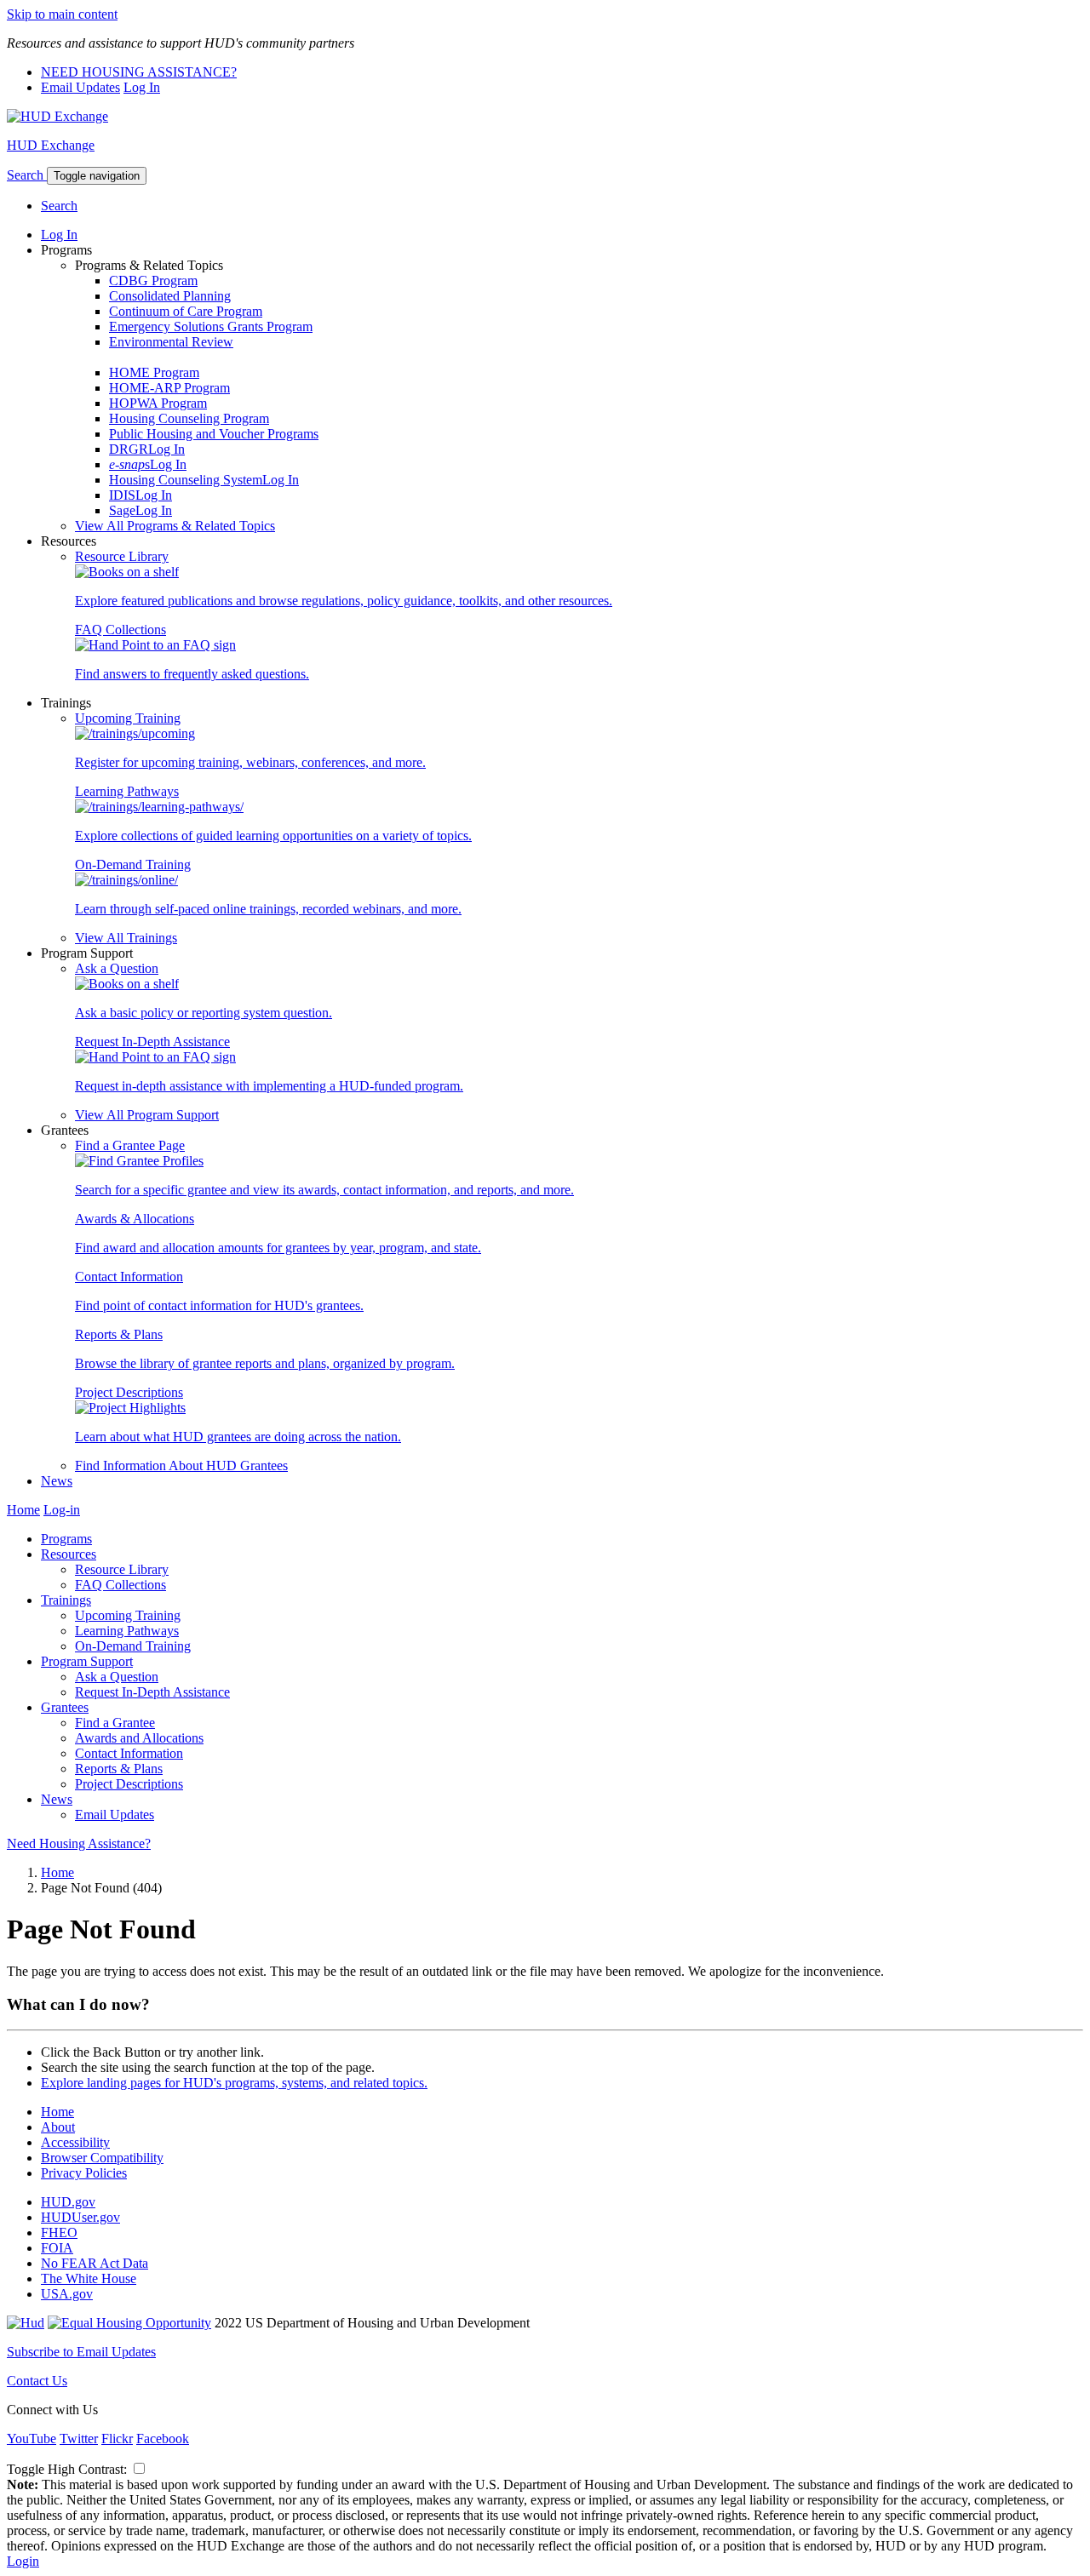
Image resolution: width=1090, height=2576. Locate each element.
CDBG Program (153, 280)
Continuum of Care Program (186, 311)
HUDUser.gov (80, 2217)
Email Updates (80, 87)
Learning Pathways (127, 791)
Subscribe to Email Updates (81, 2352)
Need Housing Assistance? (79, 1843)
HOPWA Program (158, 403)
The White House (89, 2278)
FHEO (59, 2233)
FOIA (57, 2248)
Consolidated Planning (170, 296)
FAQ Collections (120, 630)
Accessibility (75, 2142)
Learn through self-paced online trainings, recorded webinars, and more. (268, 909)
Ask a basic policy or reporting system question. (204, 1013)
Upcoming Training (128, 718)
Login (23, 2561)
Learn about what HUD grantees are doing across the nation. (238, 1437)
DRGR (129, 449)
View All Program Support (147, 1115)
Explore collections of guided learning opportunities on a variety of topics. (273, 836)
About (58, 2127)
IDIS (122, 495)
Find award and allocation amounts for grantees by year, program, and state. (278, 1248)
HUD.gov (68, 2202)
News (57, 1481)
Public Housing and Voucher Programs (214, 434)
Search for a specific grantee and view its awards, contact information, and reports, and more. (324, 1190)
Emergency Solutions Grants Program (211, 326)
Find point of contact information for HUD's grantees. (219, 1305)
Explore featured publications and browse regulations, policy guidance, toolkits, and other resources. (344, 601)
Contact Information (129, 1277)
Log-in (62, 1510)
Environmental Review (171, 342)
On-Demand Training (133, 864)
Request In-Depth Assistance (152, 1042)
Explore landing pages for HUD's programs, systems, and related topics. (234, 2083)
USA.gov (67, 2294)
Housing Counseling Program (189, 418)
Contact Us (37, 2381)
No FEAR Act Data (95, 2263)
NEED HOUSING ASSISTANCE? (139, 72)
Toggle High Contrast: (69, 2469)
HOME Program (154, 372)
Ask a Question (117, 968)
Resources (69, 1554)
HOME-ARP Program (169, 388)
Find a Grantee (115, 1723)
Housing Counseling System (186, 480)
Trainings (66, 1600)
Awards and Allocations (139, 1738)
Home (23, 1510)
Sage (122, 510)
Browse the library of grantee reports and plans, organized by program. (265, 1363)
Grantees (65, 1707)
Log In (142, 87)
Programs (66, 1539)
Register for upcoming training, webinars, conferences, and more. (250, 762)
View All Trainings (126, 938)
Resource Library (122, 556)
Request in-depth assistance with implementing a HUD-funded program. (269, 1086)
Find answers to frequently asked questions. (192, 674)
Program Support (87, 1661)
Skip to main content (62, 14)
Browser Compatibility (102, 2158)
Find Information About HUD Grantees (181, 1465)
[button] (27, 175)
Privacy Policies (84, 2173)
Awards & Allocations (135, 1219)
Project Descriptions (129, 1392)
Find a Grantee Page (130, 1145)
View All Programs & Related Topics (175, 526)
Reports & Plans (119, 1334)
